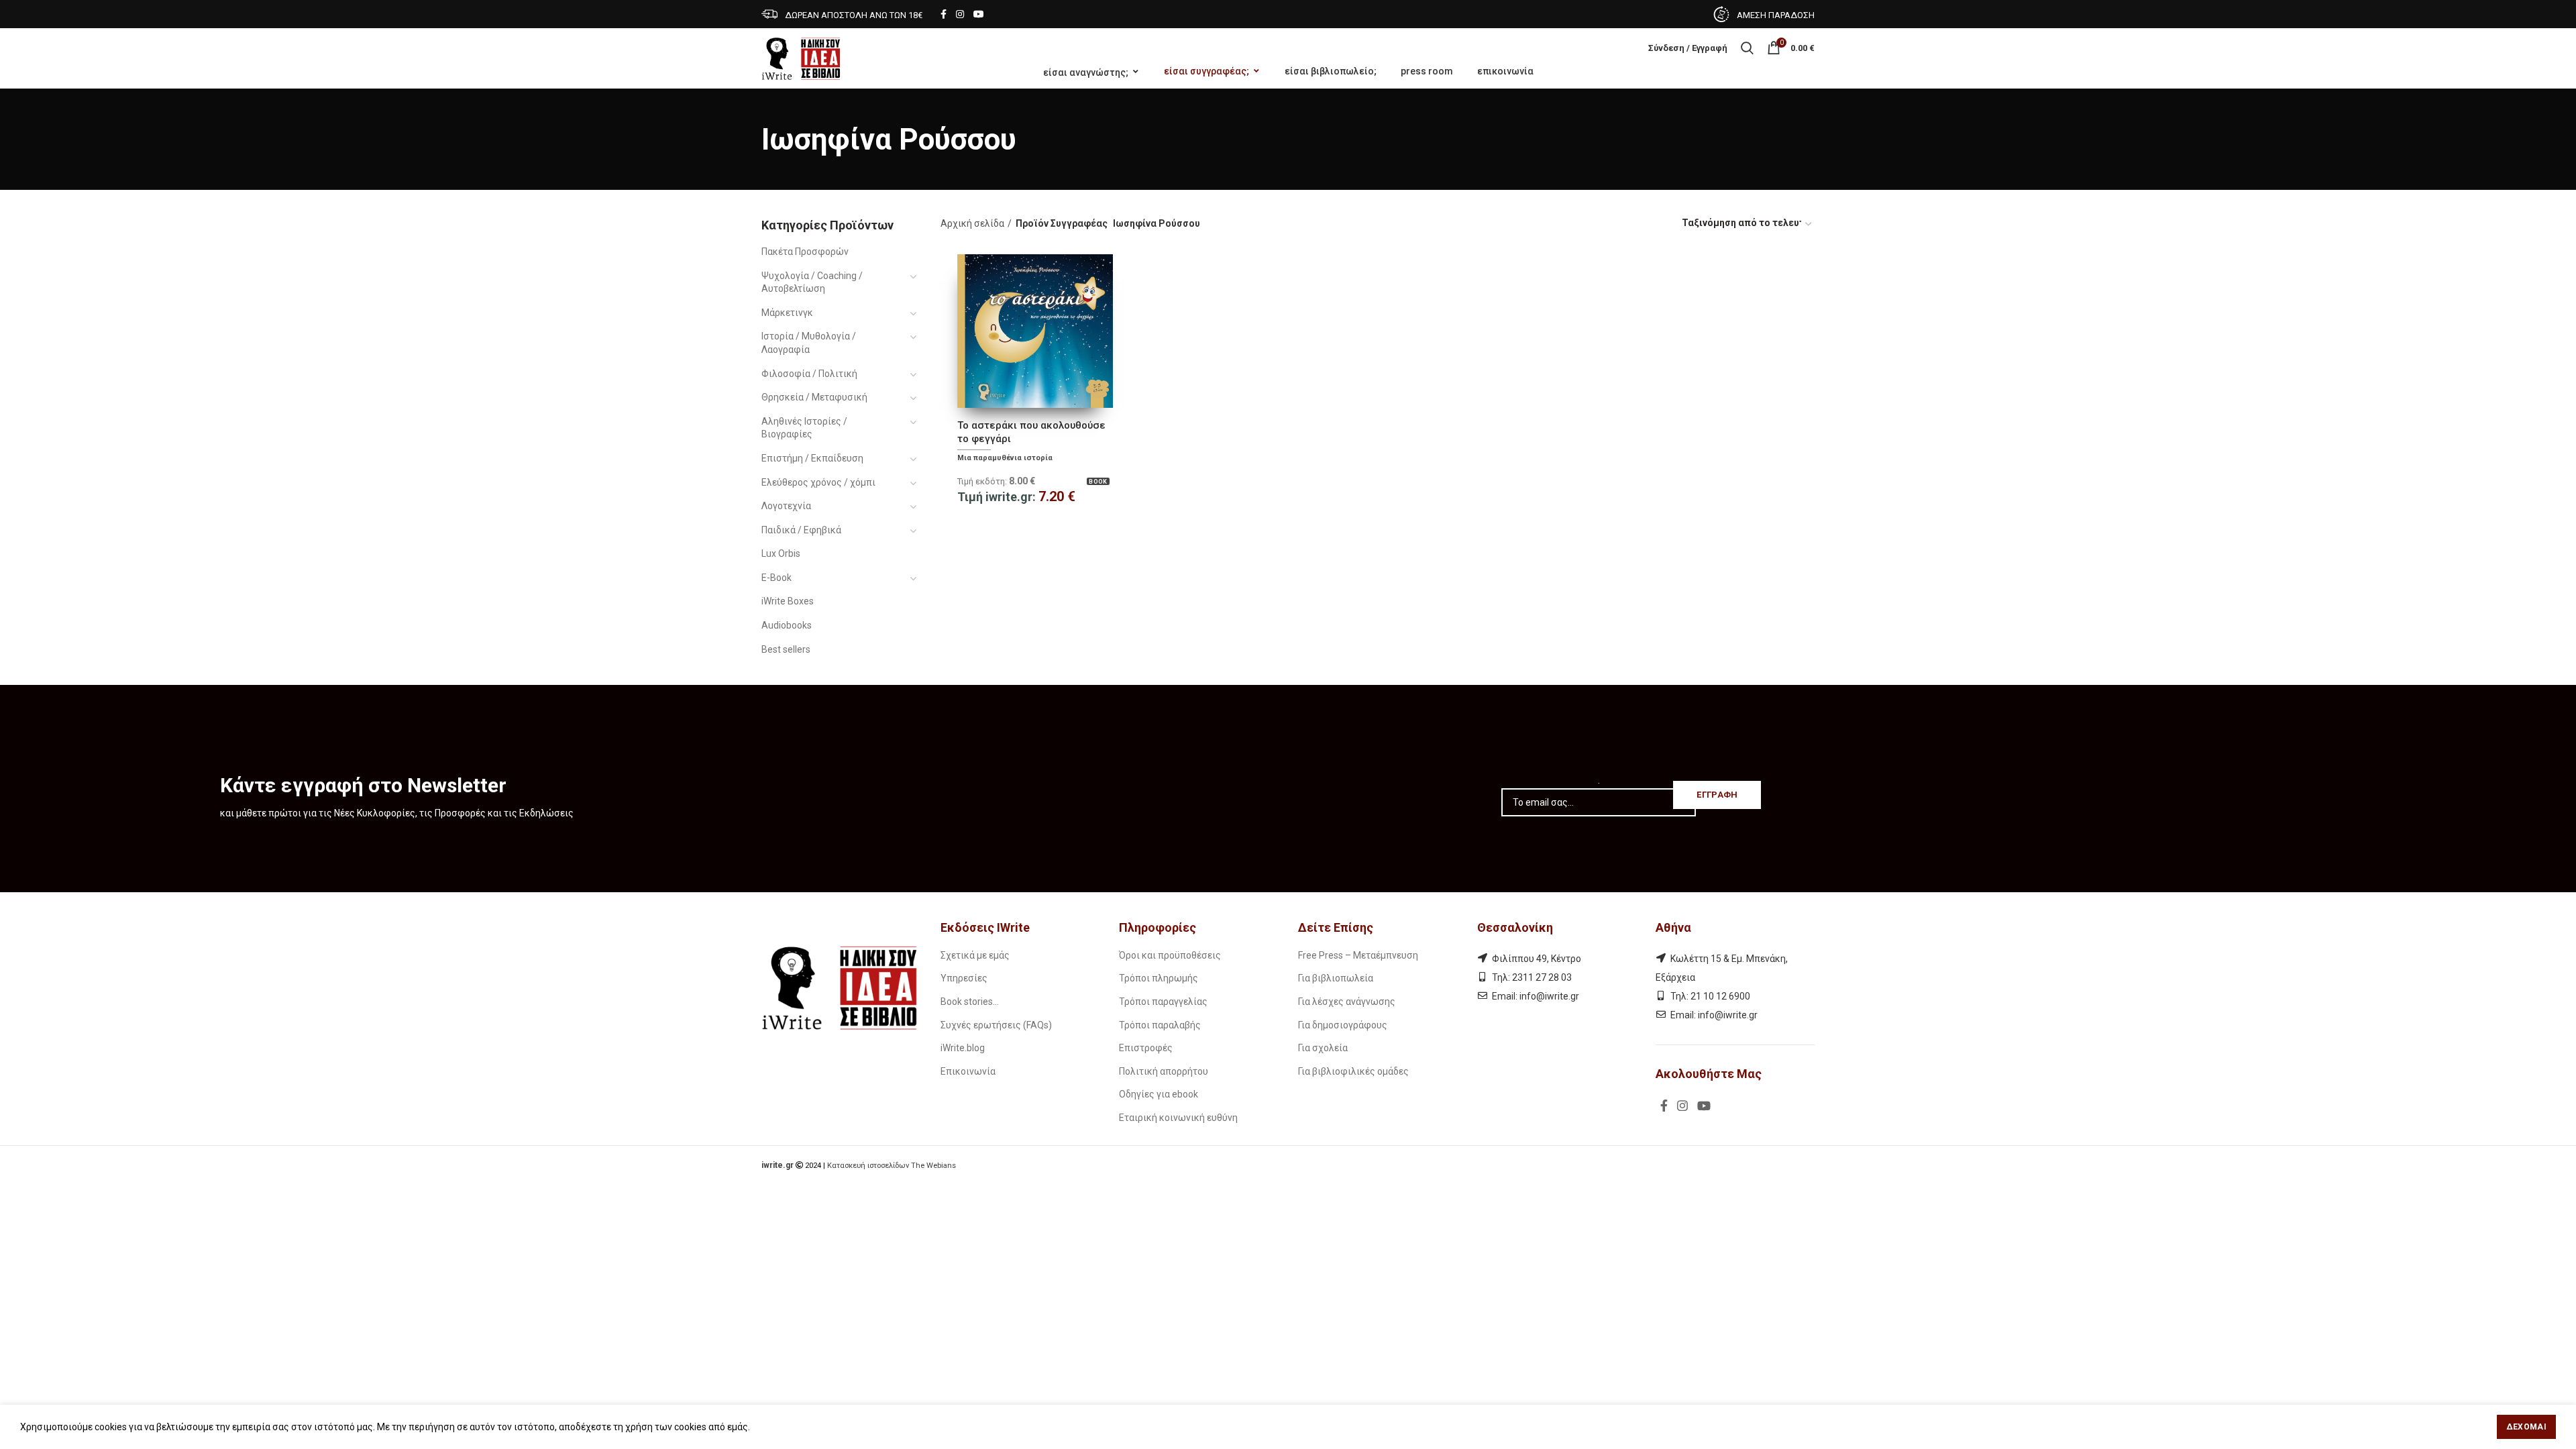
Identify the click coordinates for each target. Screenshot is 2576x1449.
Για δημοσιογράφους (1343, 1025)
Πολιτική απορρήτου (1164, 1071)
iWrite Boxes (788, 601)
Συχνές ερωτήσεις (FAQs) (996, 1025)
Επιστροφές (1146, 1048)
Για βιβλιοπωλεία (1336, 978)
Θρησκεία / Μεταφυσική (814, 397)
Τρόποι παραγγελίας (1163, 1002)
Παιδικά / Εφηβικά (801, 530)
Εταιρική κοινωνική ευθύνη (1178, 1118)
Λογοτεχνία (786, 506)
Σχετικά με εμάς (975, 955)
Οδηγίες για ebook (1159, 1094)
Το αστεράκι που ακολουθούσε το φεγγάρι (1031, 432)
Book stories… (970, 1002)
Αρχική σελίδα (972, 223)
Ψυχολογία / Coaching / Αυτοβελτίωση (812, 282)
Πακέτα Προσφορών (805, 252)
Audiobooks (787, 625)
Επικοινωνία (968, 1071)
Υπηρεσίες (964, 978)
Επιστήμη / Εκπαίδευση (812, 458)
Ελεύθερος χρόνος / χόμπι (818, 482)
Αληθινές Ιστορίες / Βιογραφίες (804, 428)
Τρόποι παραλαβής (1160, 1025)
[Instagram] (960, 14)
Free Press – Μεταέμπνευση (1358, 955)
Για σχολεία (1323, 1048)
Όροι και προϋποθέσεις (1170, 955)
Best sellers (786, 649)
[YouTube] (979, 14)
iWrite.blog (963, 1048)
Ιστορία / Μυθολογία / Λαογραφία (809, 343)
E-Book (776, 578)
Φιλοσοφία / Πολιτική (809, 374)
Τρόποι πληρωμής (1159, 978)
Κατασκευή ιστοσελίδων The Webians (892, 1166)
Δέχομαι (2526, 1427)
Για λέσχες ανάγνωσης (1347, 1002)
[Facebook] (944, 14)
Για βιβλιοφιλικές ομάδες (1353, 1071)
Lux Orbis (781, 553)
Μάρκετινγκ (787, 313)
